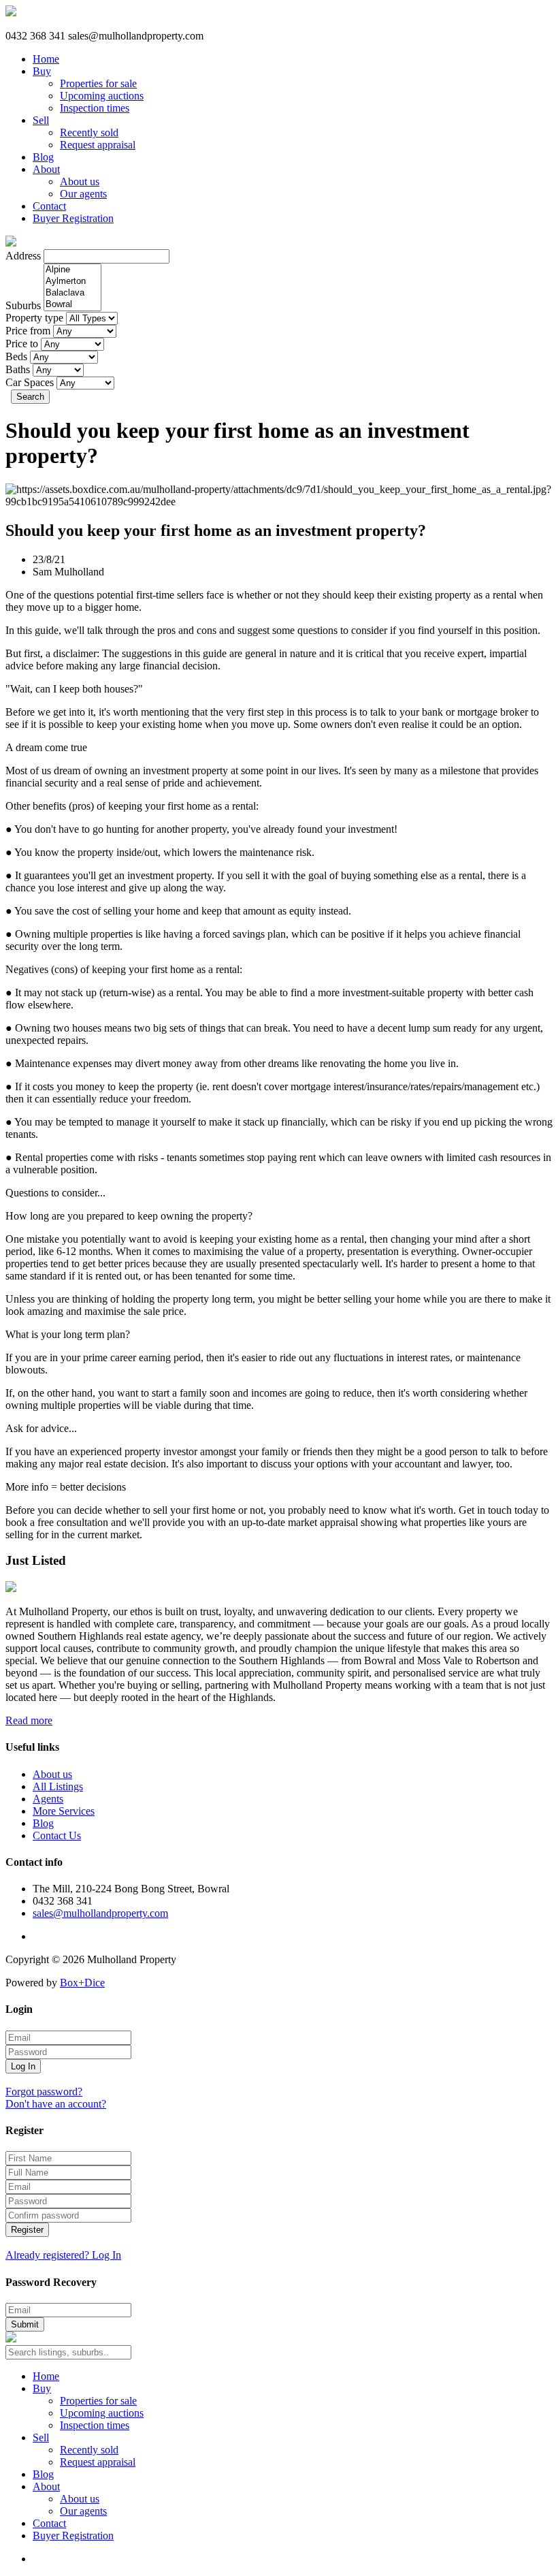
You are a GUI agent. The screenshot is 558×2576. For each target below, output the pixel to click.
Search (30, 397)
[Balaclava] (72, 293)
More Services (64, 1811)
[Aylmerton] (72, 282)
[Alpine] (72, 270)
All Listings (58, 1786)
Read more (29, 1720)
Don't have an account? (56, 2104)
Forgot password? (44, 2092)
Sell (41, 120)
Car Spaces (30, 382)
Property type (34, 318)
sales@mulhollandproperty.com (100, 1913)
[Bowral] (72, 305)
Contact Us (57, 1835)
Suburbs (23, 305)
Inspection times (95, 108)
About (46, 169)
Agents (48, 1799)
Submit (25, 2324)
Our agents (83, 194)
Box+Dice (82, 1983)
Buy (42, 71)
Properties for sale (98, 83)
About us (80, 181)
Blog (43, 157)
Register (27, 2230)
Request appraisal (98, 145)
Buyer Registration (73, 218)
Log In (23, 2066)
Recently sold (89, 132)
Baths (18, 369)
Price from (28, 331)
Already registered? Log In (63, 2255)
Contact (49, 206)
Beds (16, 356)
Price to (22, 344)
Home (46, 59)
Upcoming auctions (102, 96)
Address (23, 256)
